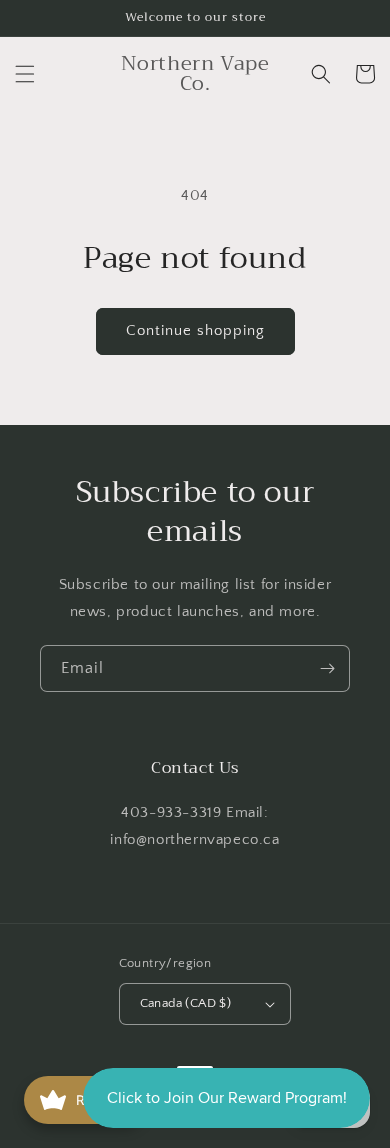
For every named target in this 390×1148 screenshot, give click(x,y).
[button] (25, 74)
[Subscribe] (327, 668)
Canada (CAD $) (186, 1003)
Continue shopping (195, 330)
